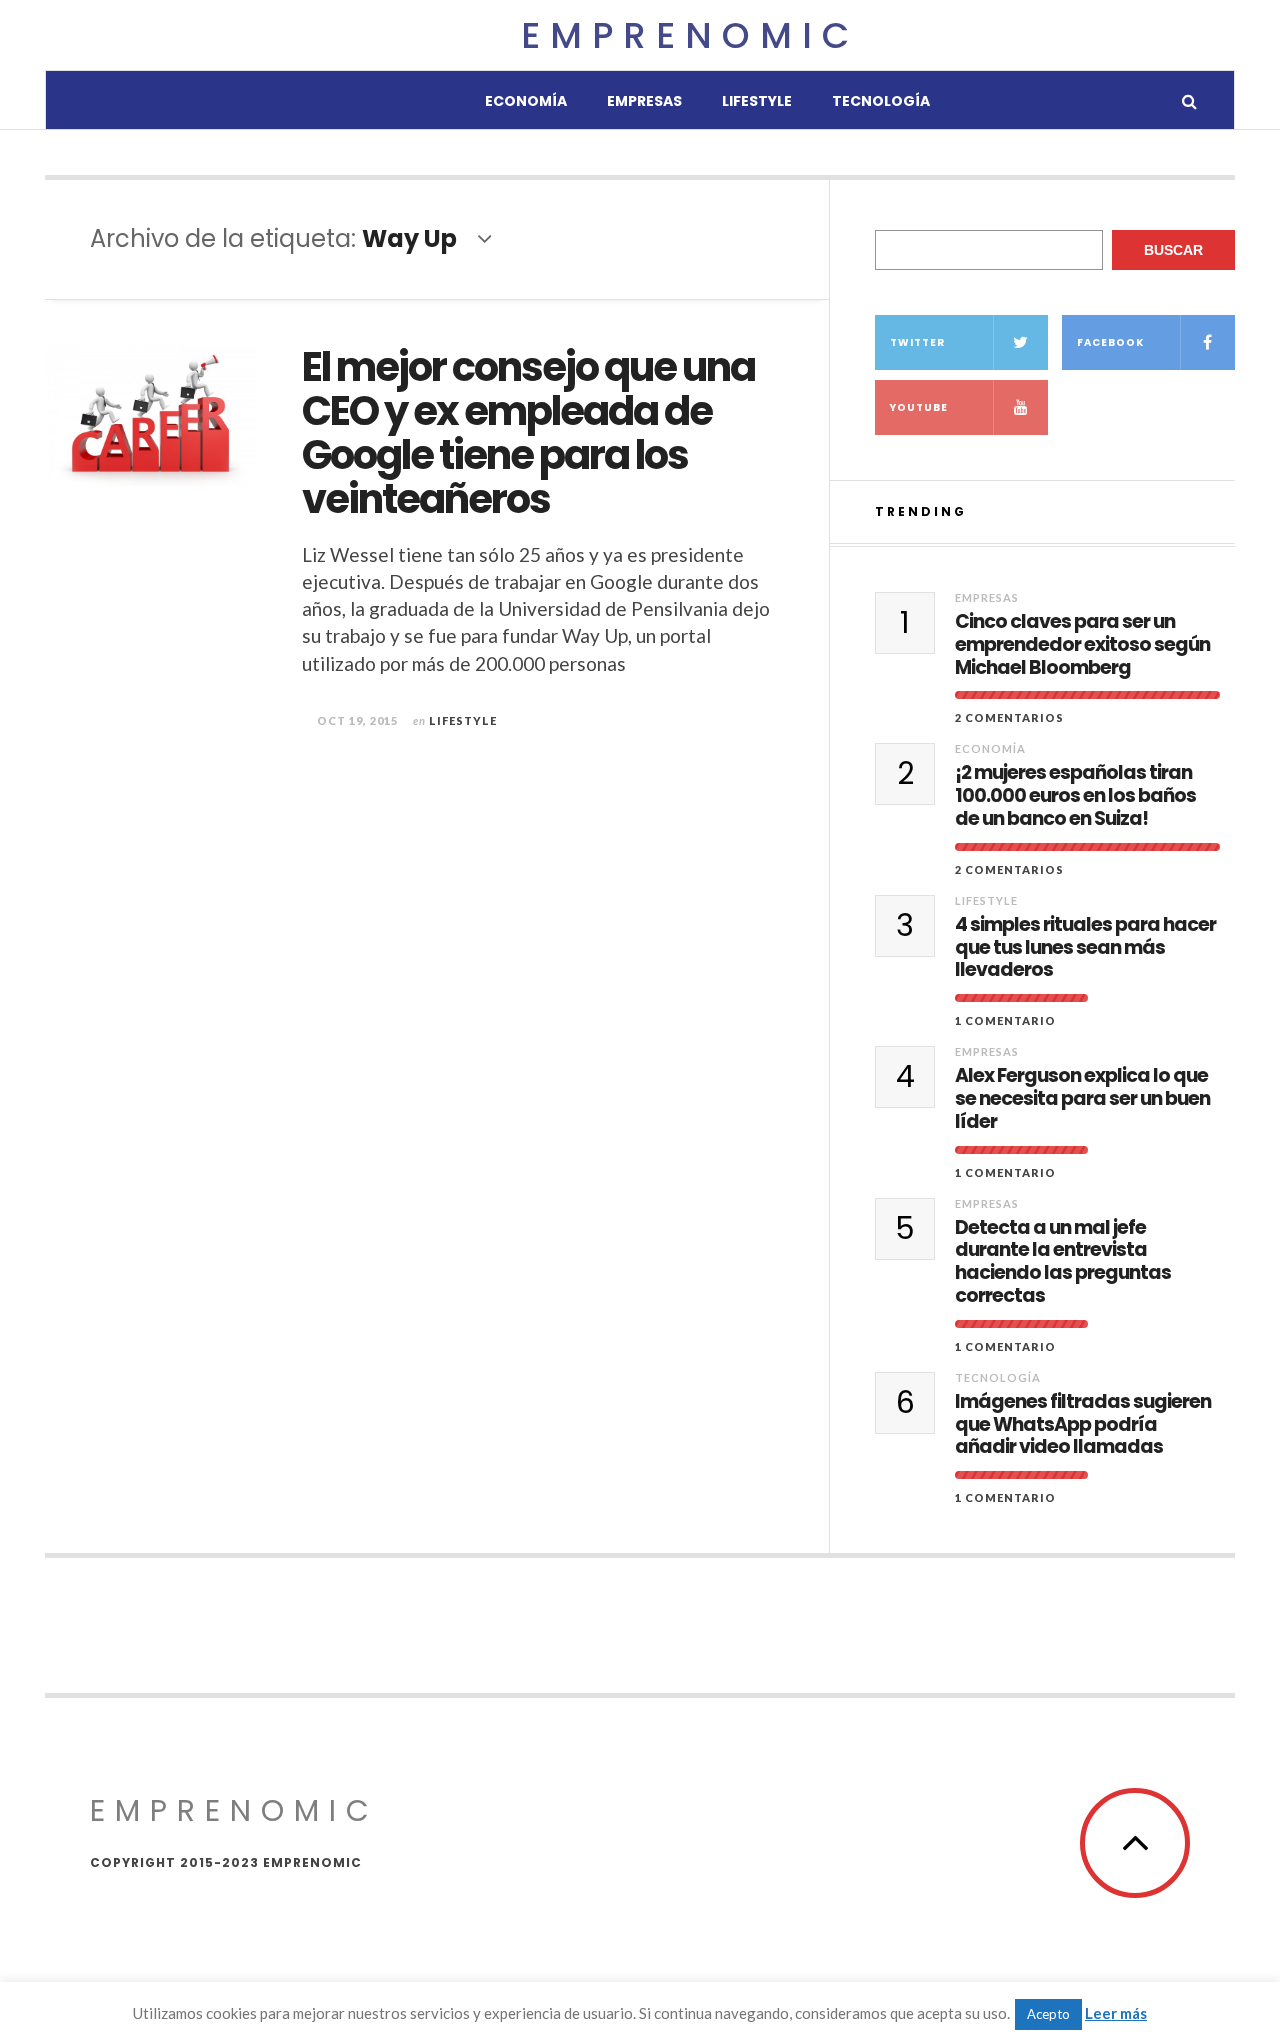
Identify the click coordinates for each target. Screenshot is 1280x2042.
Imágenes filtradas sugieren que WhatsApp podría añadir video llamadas (1083, 1425)
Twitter (917, 342)
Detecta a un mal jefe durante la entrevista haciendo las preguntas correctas (1063, 1262)
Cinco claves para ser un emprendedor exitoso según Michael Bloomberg (1082, 645)
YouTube (919, 407)
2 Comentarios (1009, 717)
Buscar (1173, 250)
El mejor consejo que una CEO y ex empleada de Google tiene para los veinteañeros (528, 433)
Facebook (1110, 342)
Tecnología (881, 101)
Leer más (1116, 2013)
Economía (526, 101)
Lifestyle (757, 101)
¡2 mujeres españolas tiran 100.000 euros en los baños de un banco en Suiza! (1075, 796)
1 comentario (1005, 1020)
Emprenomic (690, 35)
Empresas (644, 101)
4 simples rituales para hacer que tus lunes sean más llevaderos (1085, 948)
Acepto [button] (1048, 2014)
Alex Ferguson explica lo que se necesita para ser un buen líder (1082, 1099)
